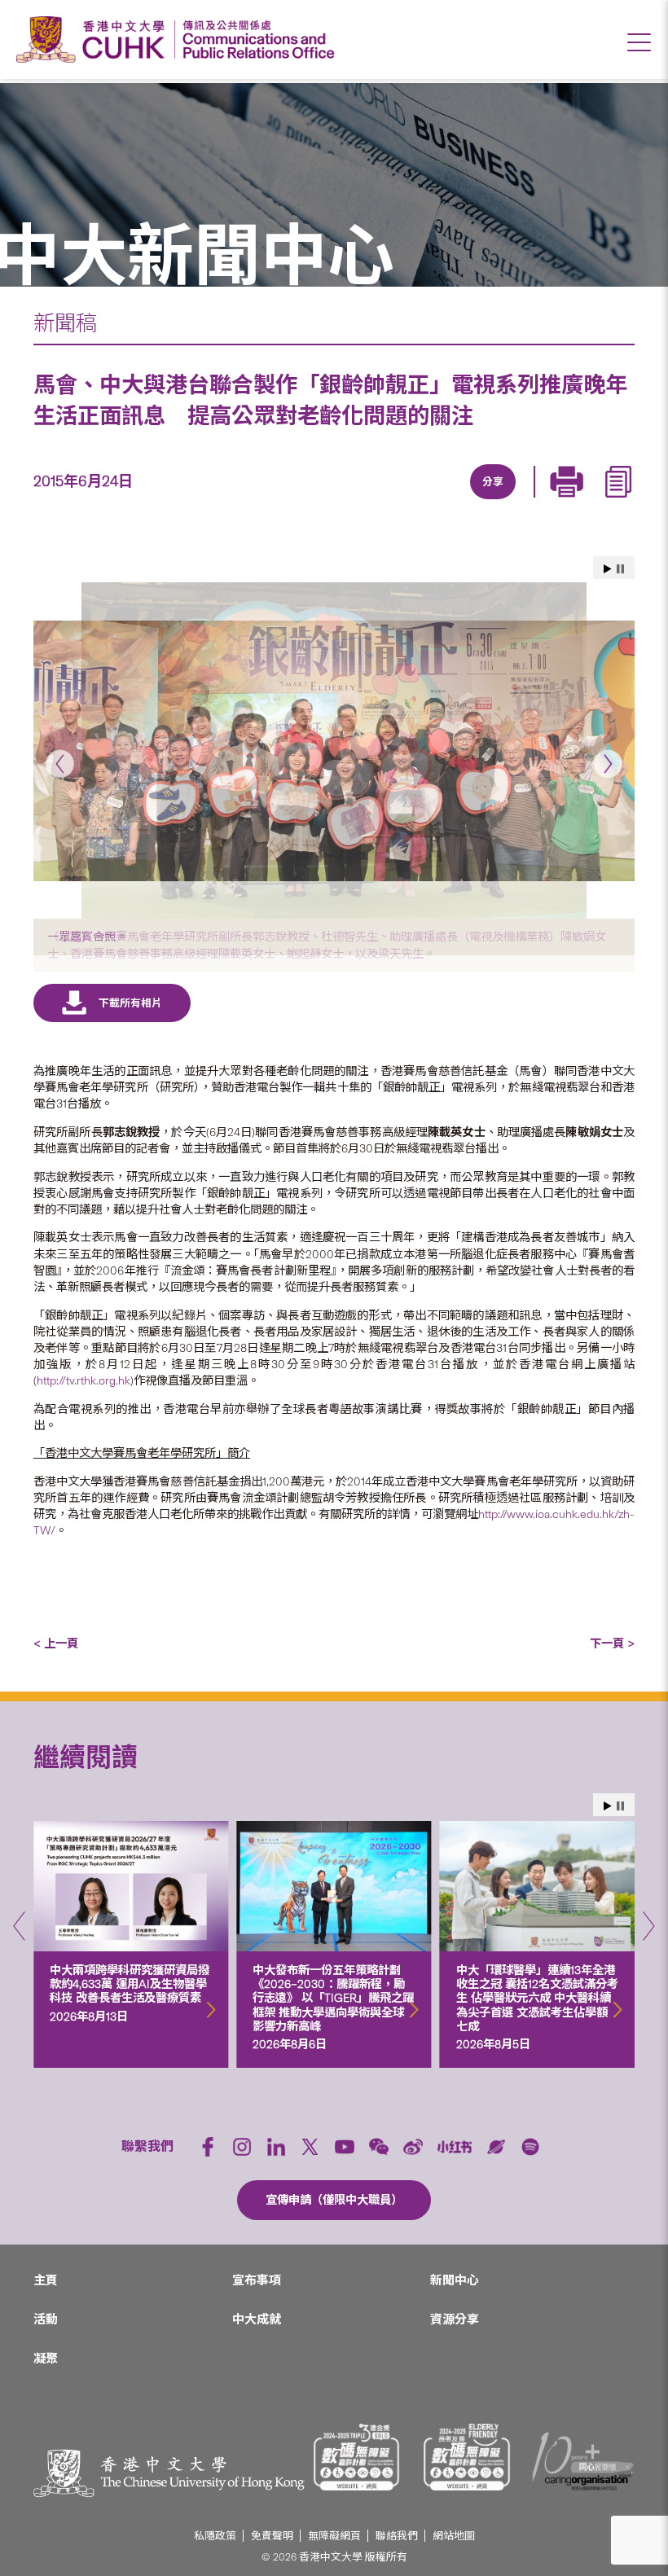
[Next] (608, 764)
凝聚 (46, 2359)
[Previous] (60, 764)
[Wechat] (379, 2147)
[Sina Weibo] (510, 501)
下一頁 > (612, 1643)
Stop (620, 569)
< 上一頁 (56, 1643)
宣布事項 (257, 2280)
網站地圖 (454, 2536)
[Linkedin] (398, 501)
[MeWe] (585, 501)
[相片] (334, 750)
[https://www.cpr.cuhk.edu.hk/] (255, 39)
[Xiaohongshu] (455, 2146)
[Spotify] (530, 2147)
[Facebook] (360, 501)
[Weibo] (413, 2147)
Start (608, 569)
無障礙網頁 (334, 2536)
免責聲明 (272, 2536)
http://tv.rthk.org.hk (83, 1380)
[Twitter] (435, 501)
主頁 (46, 2280)
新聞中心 (455, 2280)
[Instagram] (242, 2147)
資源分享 (455, 2319)
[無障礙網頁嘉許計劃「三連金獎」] (357, 2457)
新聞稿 (65, 323)
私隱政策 (215, 2536)
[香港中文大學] (94, 39)
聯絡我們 (397, 2536)
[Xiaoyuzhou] (496, 2147)
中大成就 (257, 2319)
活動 (46, 2319)
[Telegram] (472, 501)
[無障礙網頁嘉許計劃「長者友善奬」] (467, 2457)
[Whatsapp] (547, 501)
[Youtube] (345, 2147)
